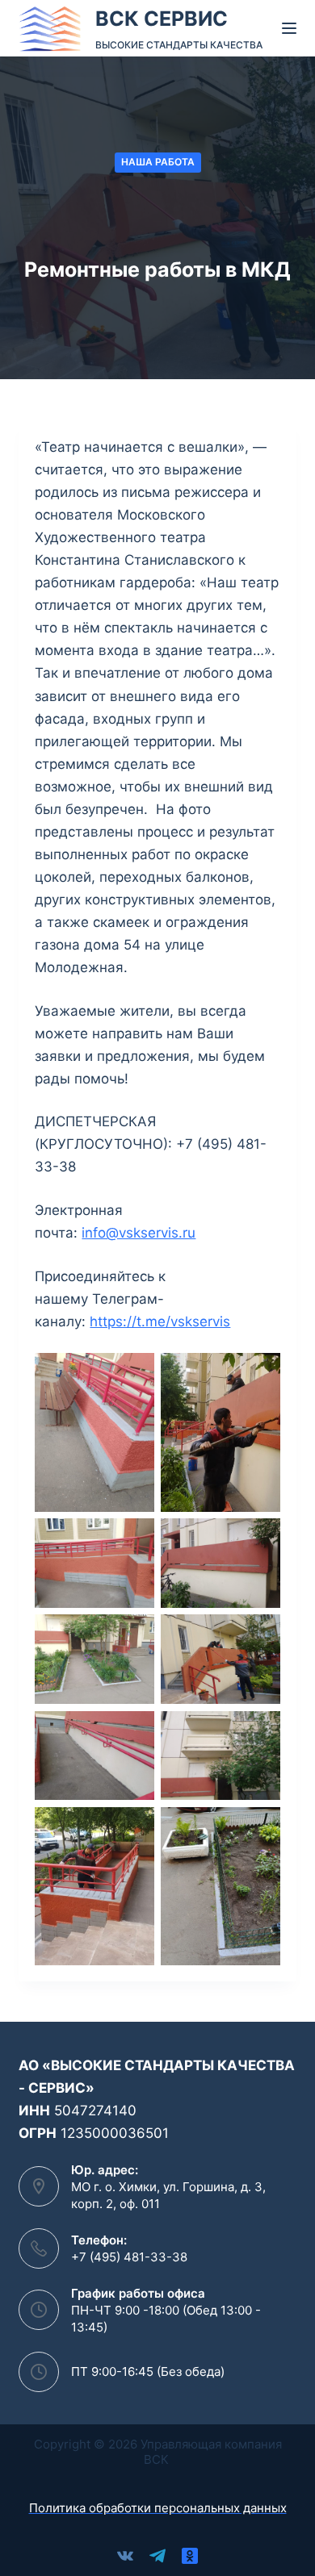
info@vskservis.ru (139, 1233)
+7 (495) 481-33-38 (129, 2257)
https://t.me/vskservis (160, 1321)
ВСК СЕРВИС (162, 19)
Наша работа (158, 162)
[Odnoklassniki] (190, 2556)
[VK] (125, 2556)
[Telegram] (157, 2556)
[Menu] (289, 28)
